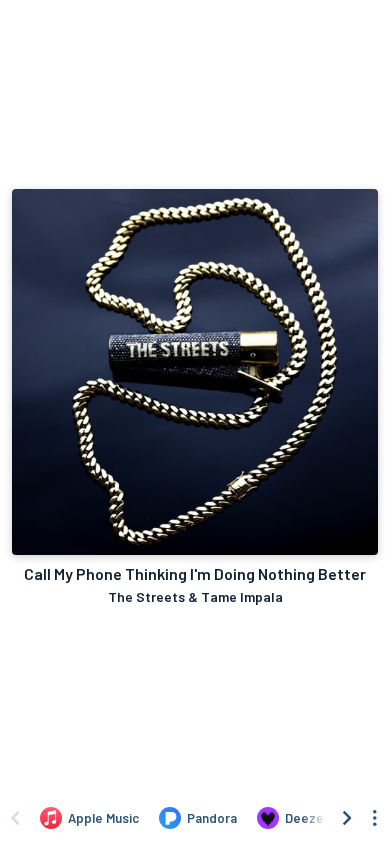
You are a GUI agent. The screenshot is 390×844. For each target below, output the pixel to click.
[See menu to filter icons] (375, 818)
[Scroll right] (347, 818)
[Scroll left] (15, 818)
